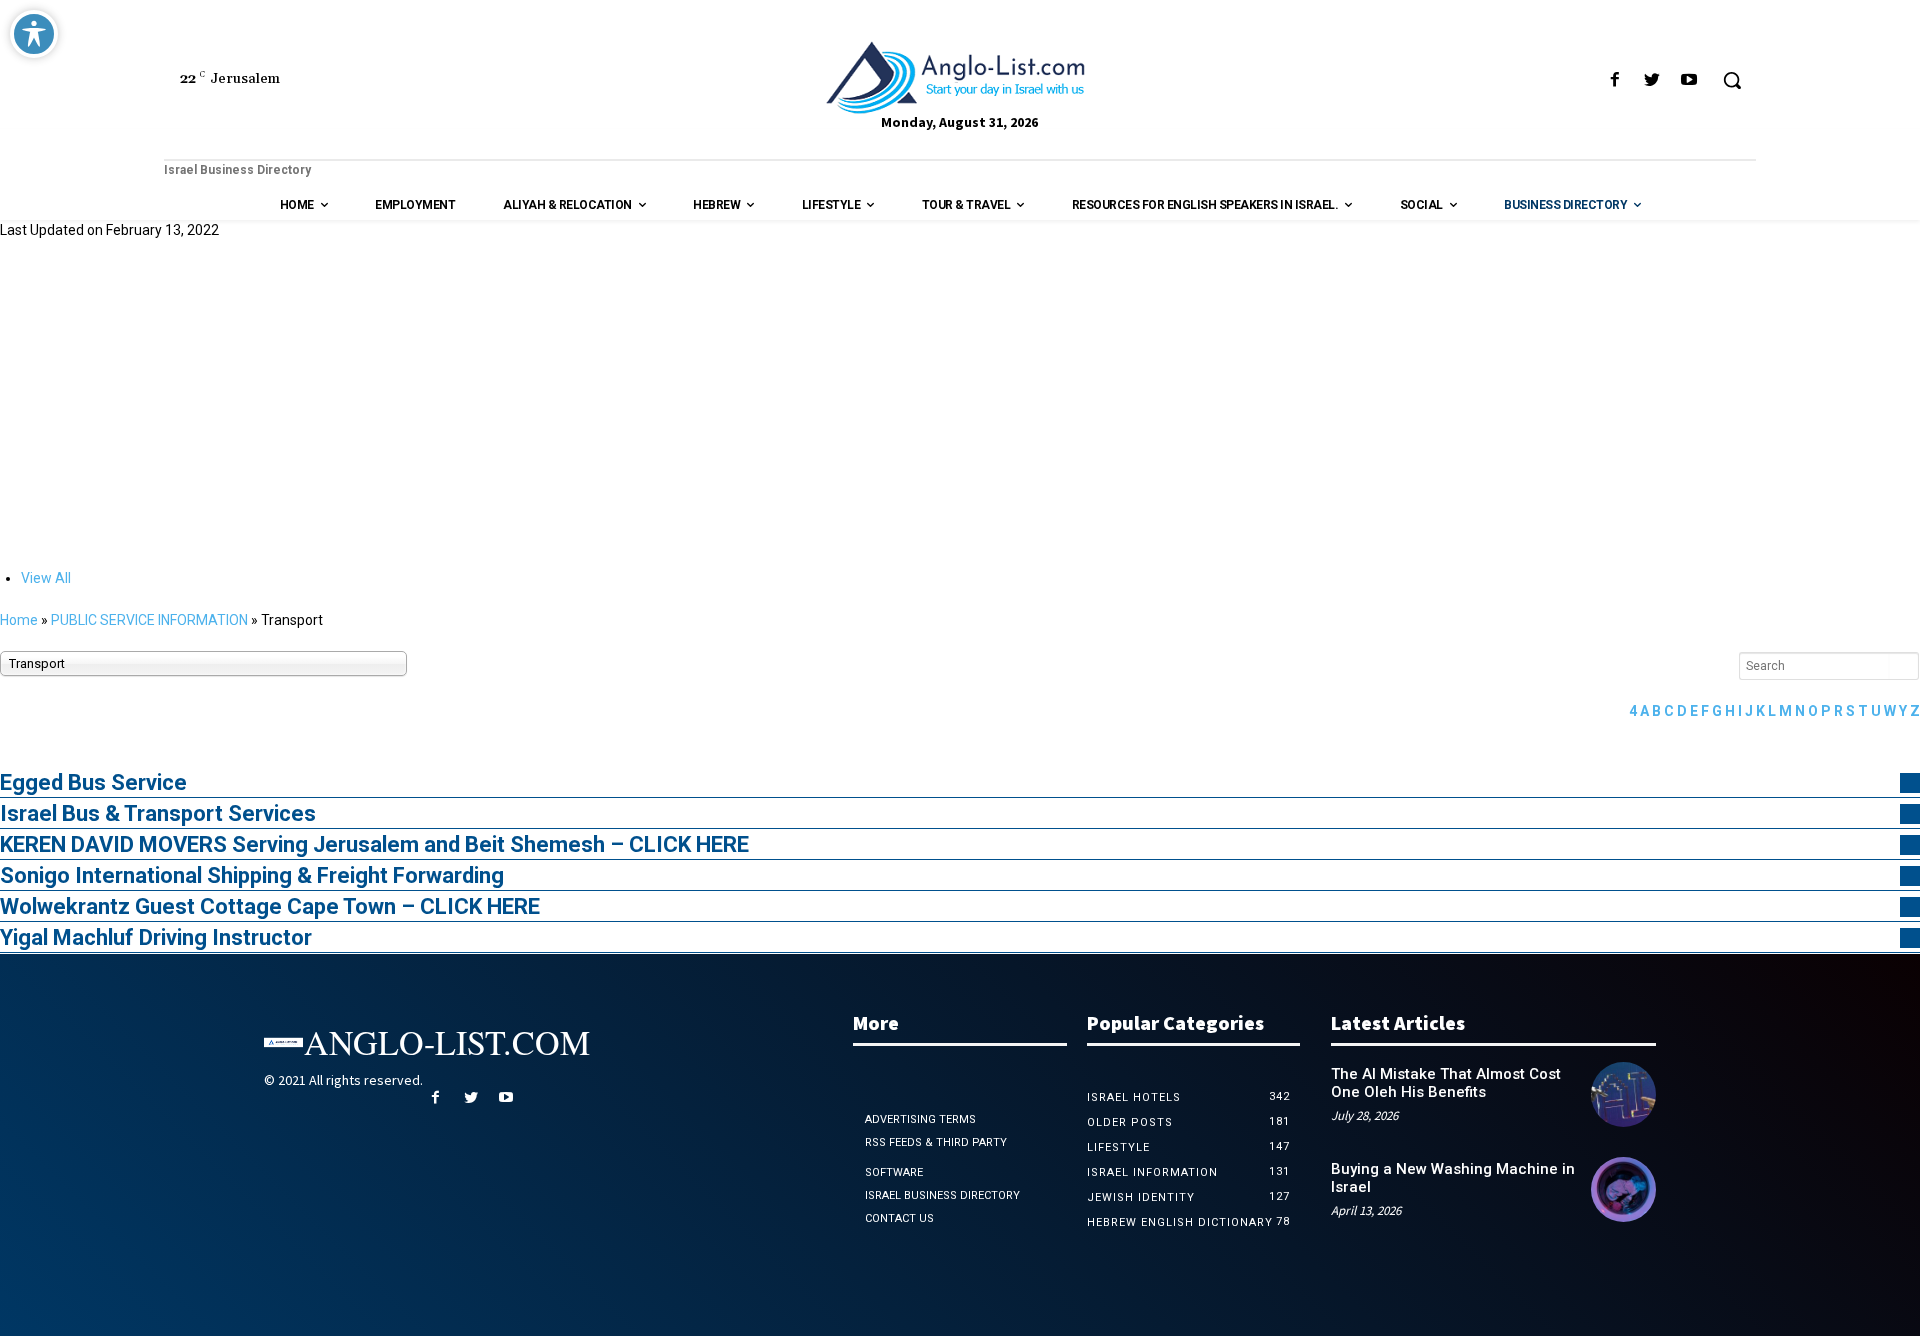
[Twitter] (1652, 80)
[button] (1732, 80)
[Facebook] (1614, 80)
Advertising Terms (920, 1119)
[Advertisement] (960, 402)
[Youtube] (1689, 80)
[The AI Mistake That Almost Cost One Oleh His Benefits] (1623, 1094)
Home (19, 620)
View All (46, 578)
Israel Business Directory (942, 1195)
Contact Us (899, 1218)
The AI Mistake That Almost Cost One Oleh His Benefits (1446, 1083)
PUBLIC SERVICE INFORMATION (149, 620)
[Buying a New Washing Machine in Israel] (1623, 1189)
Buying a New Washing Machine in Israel (1453, 1178)
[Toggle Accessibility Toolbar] (34, 34)
